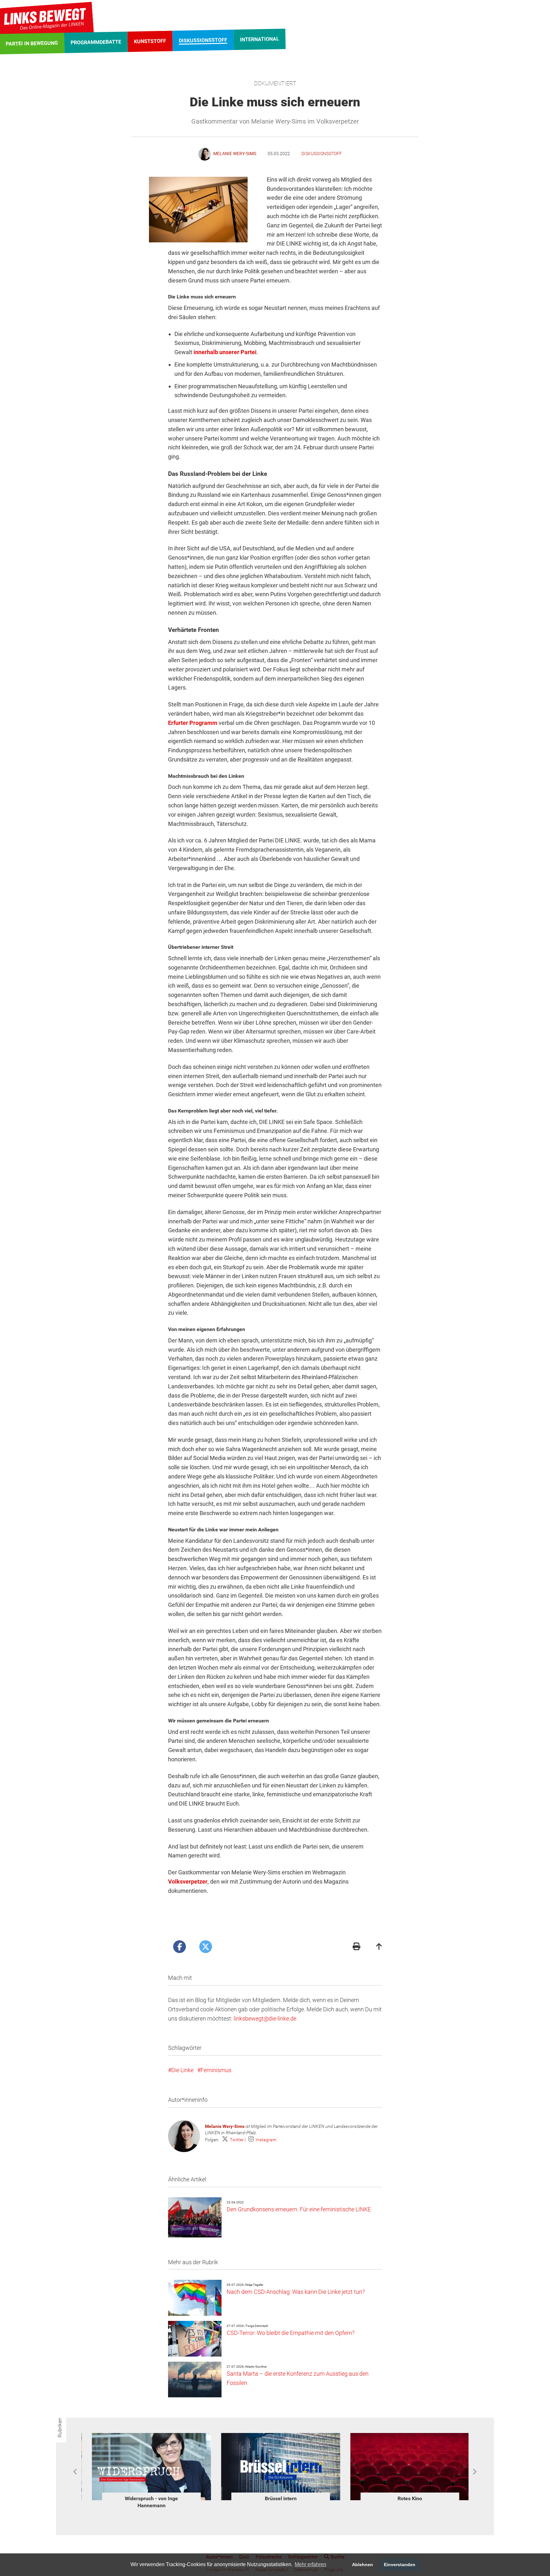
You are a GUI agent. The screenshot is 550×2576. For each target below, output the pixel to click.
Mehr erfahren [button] (310, 2564)
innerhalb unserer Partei (225, 352)
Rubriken (60, 2428)
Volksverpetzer (188, 1882)
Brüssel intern (146, 2498)
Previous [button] (76, 2472)
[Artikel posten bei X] (206, 1947)
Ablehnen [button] (363, 2565)
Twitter (237, 2140)
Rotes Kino (275, 2498)
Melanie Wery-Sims (225, 2126)
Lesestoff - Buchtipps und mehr (405, 2498)
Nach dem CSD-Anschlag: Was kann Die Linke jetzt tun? (296, 2292)
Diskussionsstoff (322, 154)
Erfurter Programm (193, 723)
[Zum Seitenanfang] (379, 1947)
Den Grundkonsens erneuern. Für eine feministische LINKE (299, 2209)
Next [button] (474, 2472)
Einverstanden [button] (400, 2565)
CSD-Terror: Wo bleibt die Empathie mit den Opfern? (291, 2333)
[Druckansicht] (356, 1947)
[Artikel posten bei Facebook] (180, 1947)
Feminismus (216, 2070)
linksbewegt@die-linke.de (265, 2018)
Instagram (266, 2140)
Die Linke (182, 2070)
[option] (146, 2468)
